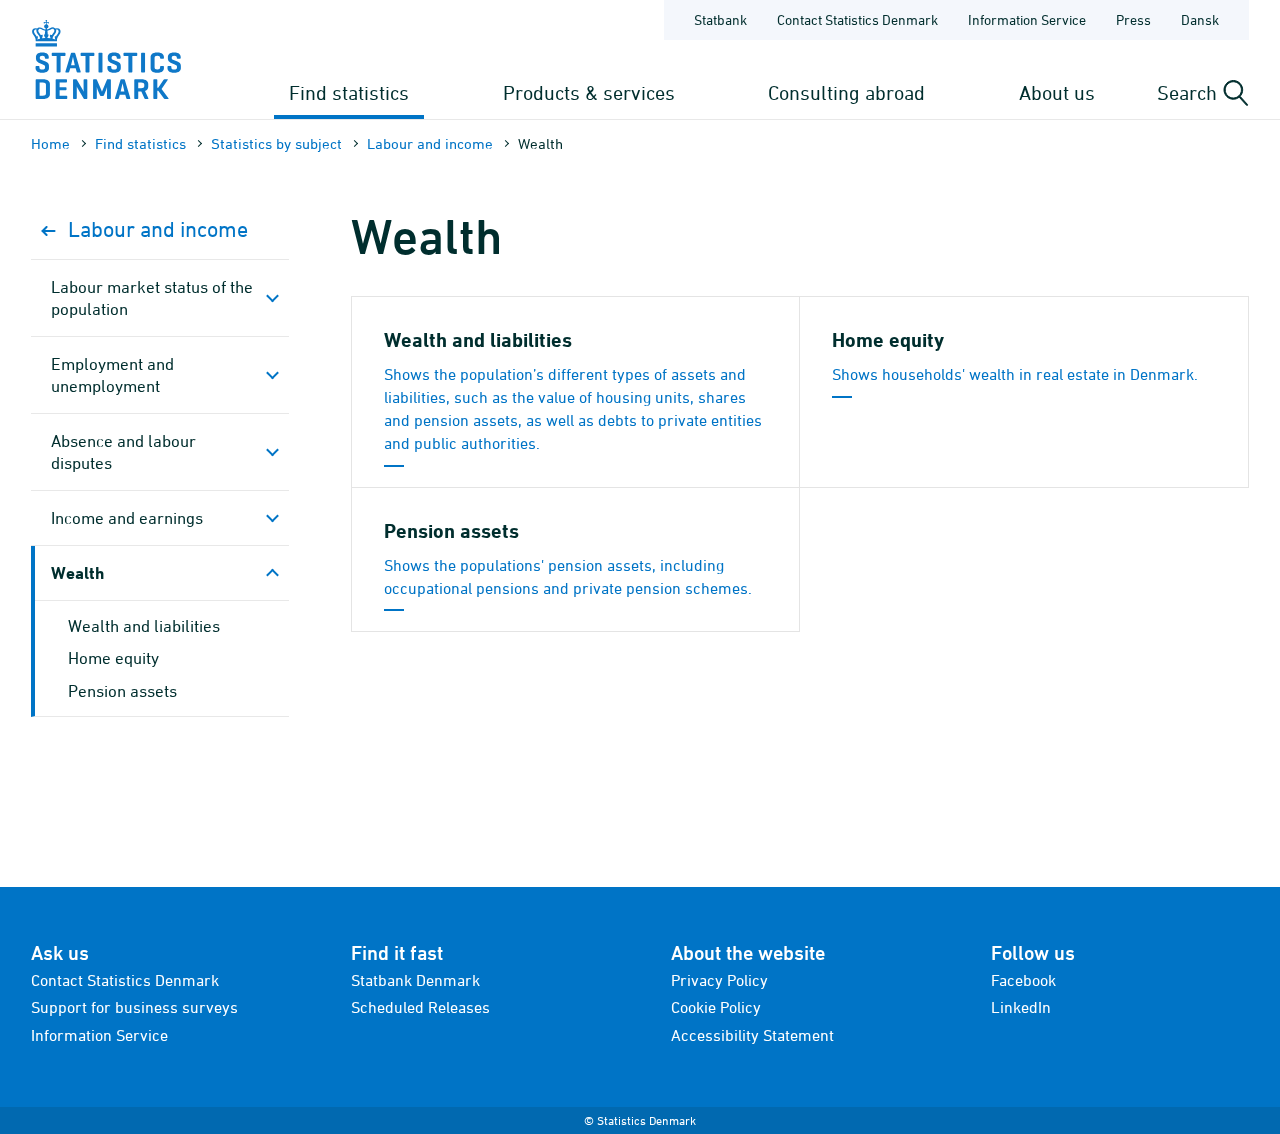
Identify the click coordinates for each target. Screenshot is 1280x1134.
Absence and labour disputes (123, 452)
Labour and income (430, 143)
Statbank (720, 19)
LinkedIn (1021, 1007)
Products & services (589, 92)
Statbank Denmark (415, 980)
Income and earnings (127, 518)
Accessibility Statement (752, 1035)
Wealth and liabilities (144, 626)
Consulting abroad (846, 92)
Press (1133, 19)
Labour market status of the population (152, 298)
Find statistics (349, 92)
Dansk (1200, 19)
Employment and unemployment (112, 375)
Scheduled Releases (420, 1007)
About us (1057, 92)
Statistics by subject (276, 143)
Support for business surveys (134, 1007)
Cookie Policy (716, 1007)
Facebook (1023, 980)
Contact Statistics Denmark (857, 19)
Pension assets (122, 691)
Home (50, 143)
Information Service (1027, 19)
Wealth (77, 572)
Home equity (113, 658)
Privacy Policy (719, 980)
